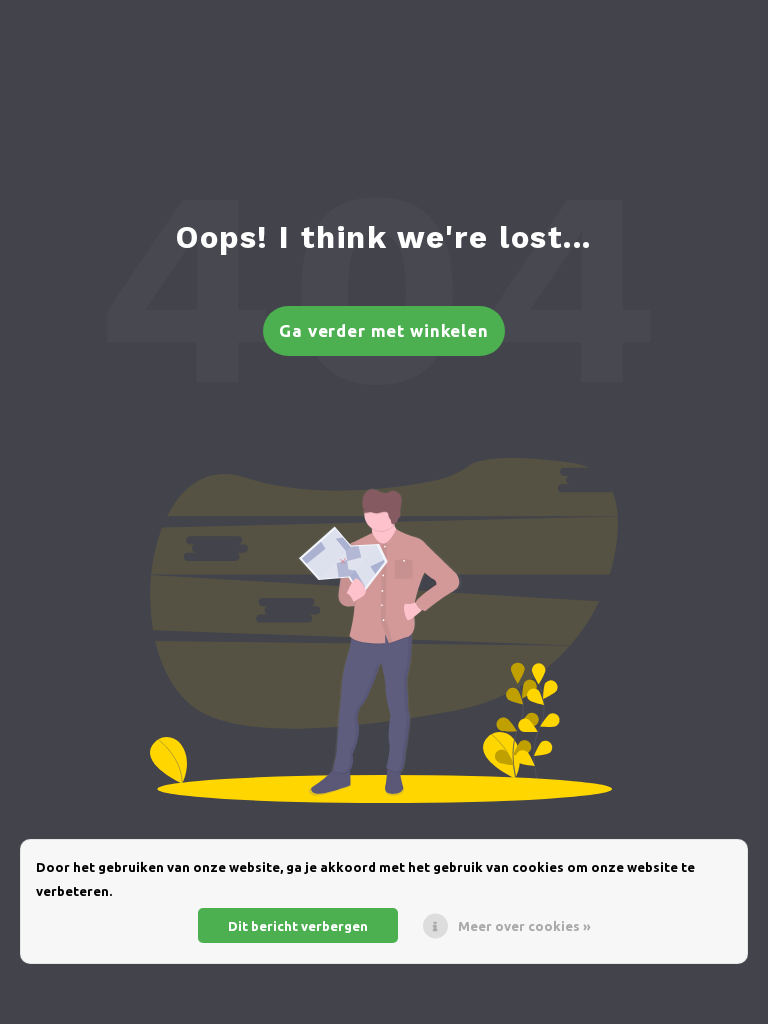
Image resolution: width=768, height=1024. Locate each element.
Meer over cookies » (524, 926)
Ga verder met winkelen (384, 330)
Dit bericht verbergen (298, 926)
